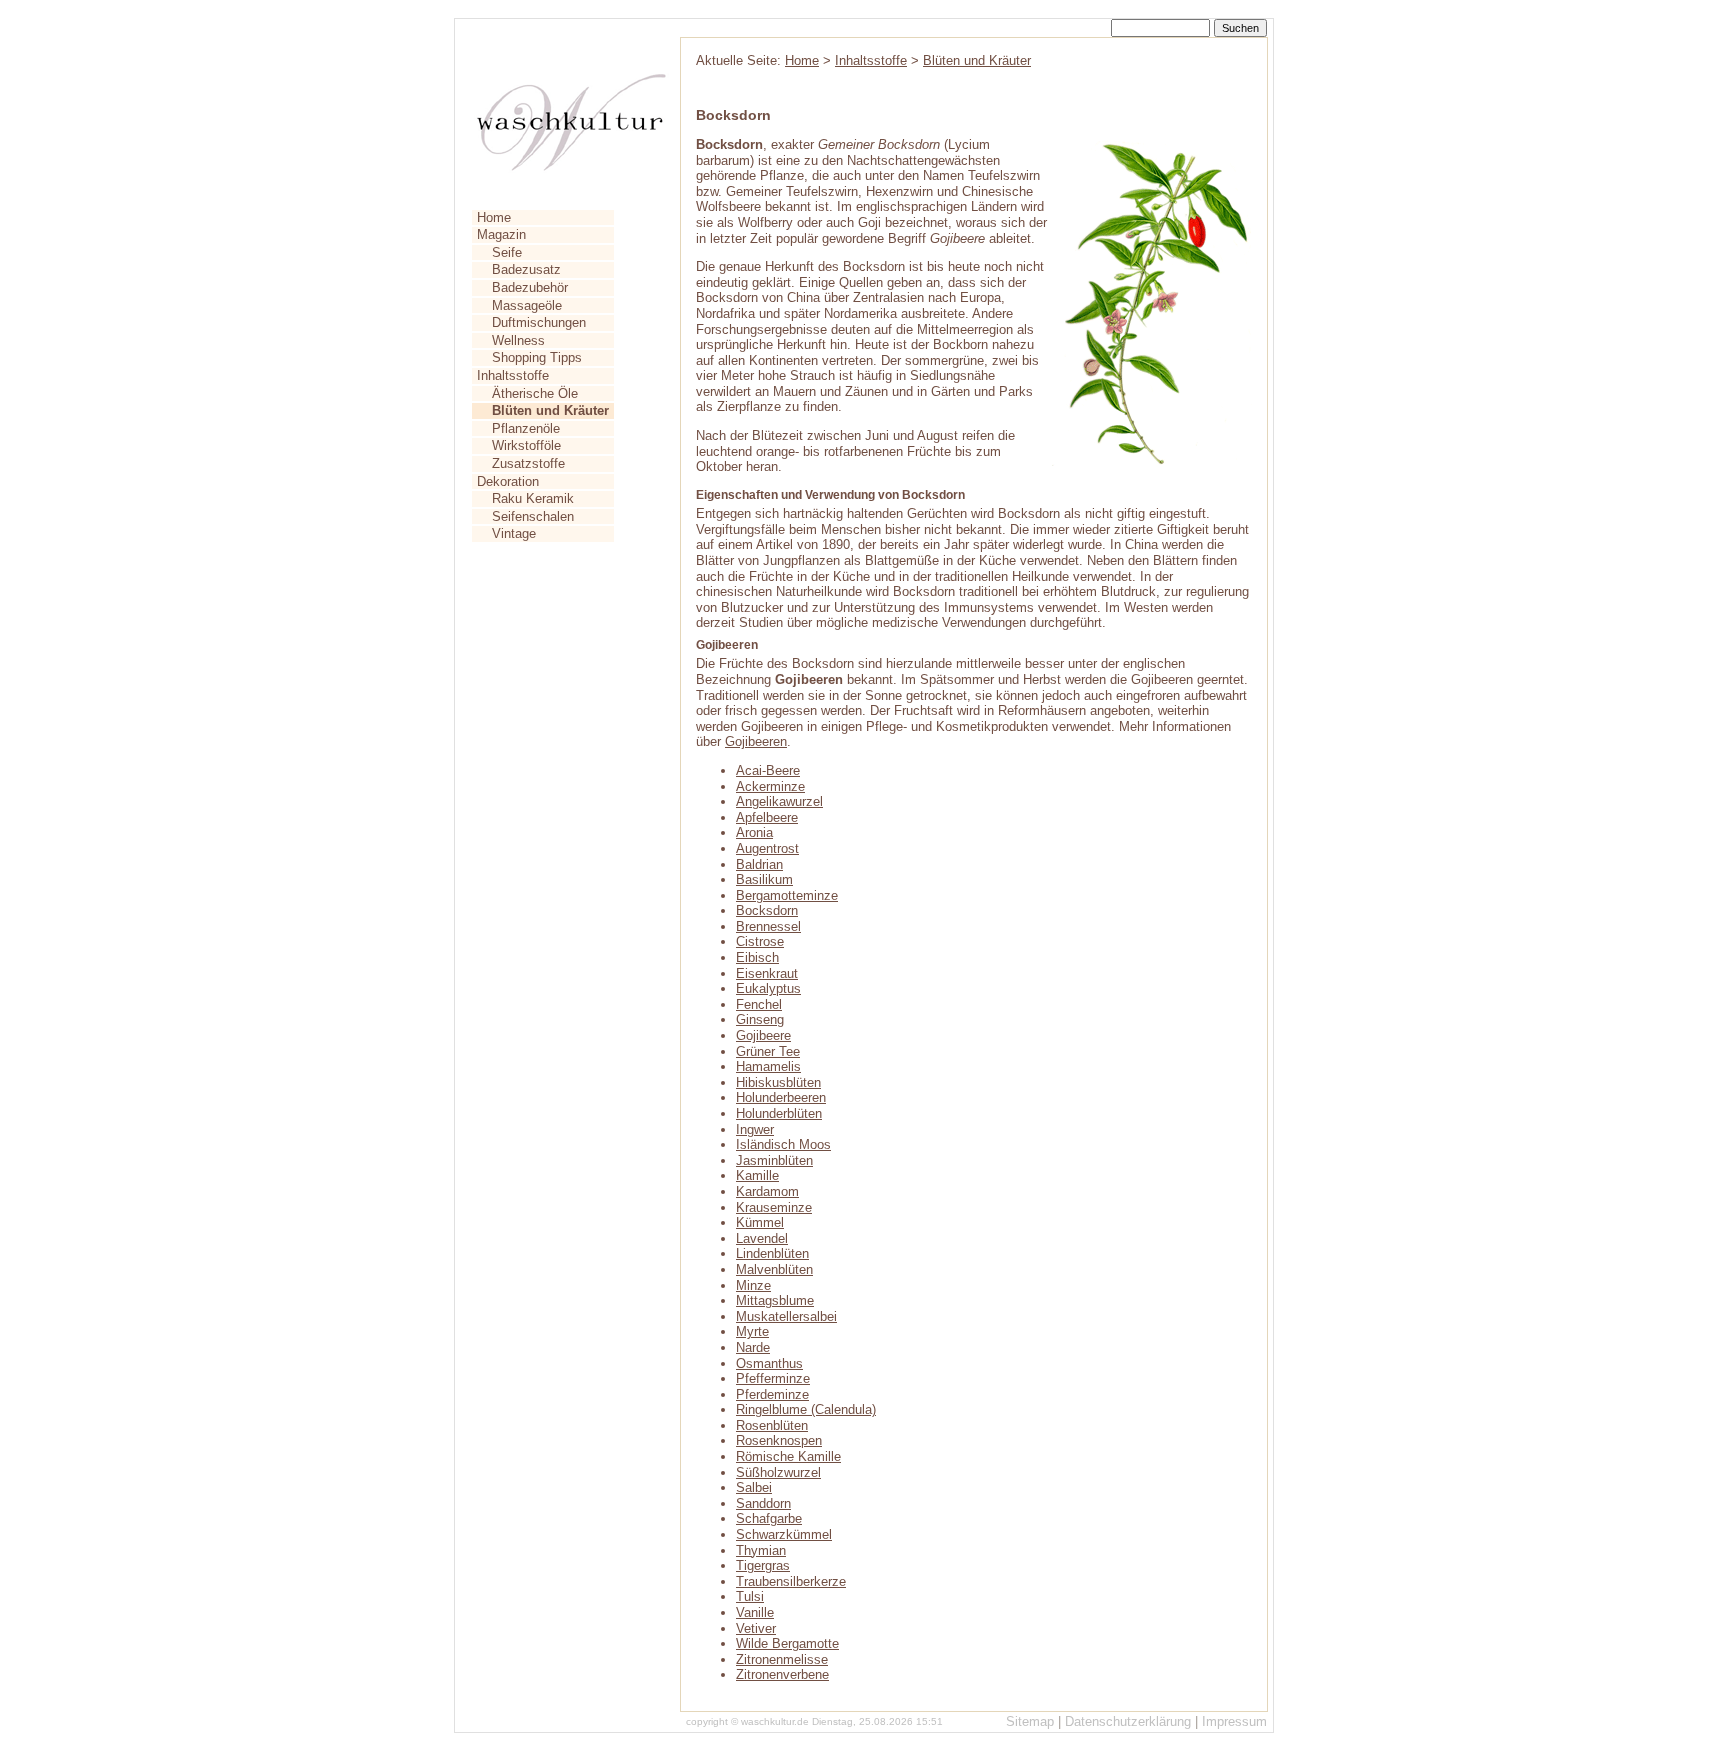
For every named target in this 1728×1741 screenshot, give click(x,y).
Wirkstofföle (526, 445)
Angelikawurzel (779, 801)
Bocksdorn (767, 910)
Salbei (754, 1487)
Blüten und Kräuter (977, 60)
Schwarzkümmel (784, 1534)
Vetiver (756, 1628)
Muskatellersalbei (786, 1316)
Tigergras (763, 1565)
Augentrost (767, 848)
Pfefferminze (773, 1378)
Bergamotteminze (787, 895)
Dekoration (508, 481)
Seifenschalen (533, 516)
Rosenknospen (779, 1440)
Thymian (761, 1550)
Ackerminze (770, 786)
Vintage (514, 533)
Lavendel (762, 1238)
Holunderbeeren (781, 1097)
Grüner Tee (768, 1051)
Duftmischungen (539, 322)
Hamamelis (768, 1066)
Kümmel (760, 1222)
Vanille (755, 1612)
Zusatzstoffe (528, 463)
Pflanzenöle (526, 428)
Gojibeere (763, 1035)
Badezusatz (526, 269)
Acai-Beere (768, 770)
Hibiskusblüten (778, 1082)
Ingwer (755, 1129)
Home (494, 217)
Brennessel (768, 926)
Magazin (501, 234)
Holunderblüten (779, 1113)
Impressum (1234, 1721)
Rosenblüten (772, 1425)
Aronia (754, 832)
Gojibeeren (756, 741)
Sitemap (1030, 1721)
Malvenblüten (774, 1269)
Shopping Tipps (537, 357)
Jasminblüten (774, 1160)
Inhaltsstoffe (513, 375)
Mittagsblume (775, 1300)
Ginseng (760, 1019)
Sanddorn (763, 1503)
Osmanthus (769, 1363)
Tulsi (750, 1596)
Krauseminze (774, 1207)
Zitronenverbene (782, 1674)
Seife (507, 252)
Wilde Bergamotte (787, 1643)
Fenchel (759, 1004)
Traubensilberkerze (791, 1581)
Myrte (752, 1331)
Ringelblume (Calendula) (806, 1409)
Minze (753, 1285)
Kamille (757, 1175)
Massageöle (527, 305)
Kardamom (767, 1191)
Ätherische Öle (535, 393)
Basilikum (764, 879)
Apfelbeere (767, 817)
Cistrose (760, 941)
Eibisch (757, 957)
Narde (753, 1347)
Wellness (518, 340)
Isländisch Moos (783, 1144)
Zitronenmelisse (782, 1659)
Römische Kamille (788, 1456)
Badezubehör (530, 287)
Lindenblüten (772, 1253)
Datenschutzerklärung (1128, 1721)
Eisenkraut (767, 973)
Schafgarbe (769, 1518)
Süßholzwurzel (778, 1472)
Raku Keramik (533, 498)
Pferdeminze (772, 1394)
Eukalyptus (768, 988)
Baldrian (759, 864)
